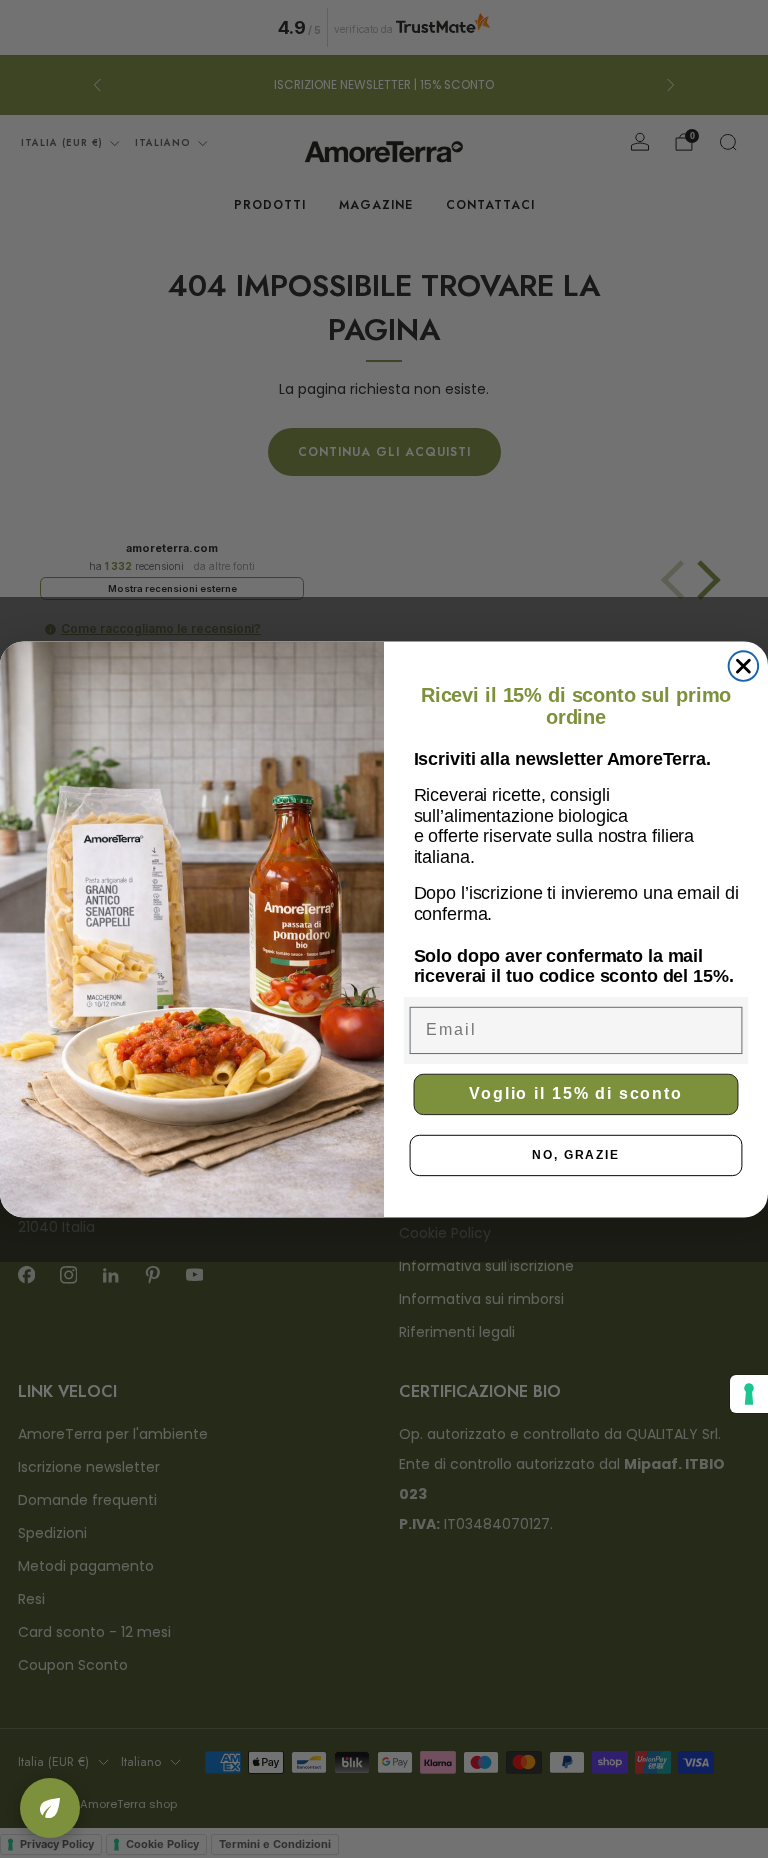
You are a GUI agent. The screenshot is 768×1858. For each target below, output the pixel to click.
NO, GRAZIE (576, 1155)
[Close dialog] (744, 666)
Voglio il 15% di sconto (576, 1093)
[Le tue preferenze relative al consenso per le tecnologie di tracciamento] (749, 1394)
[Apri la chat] (50, 1808)
